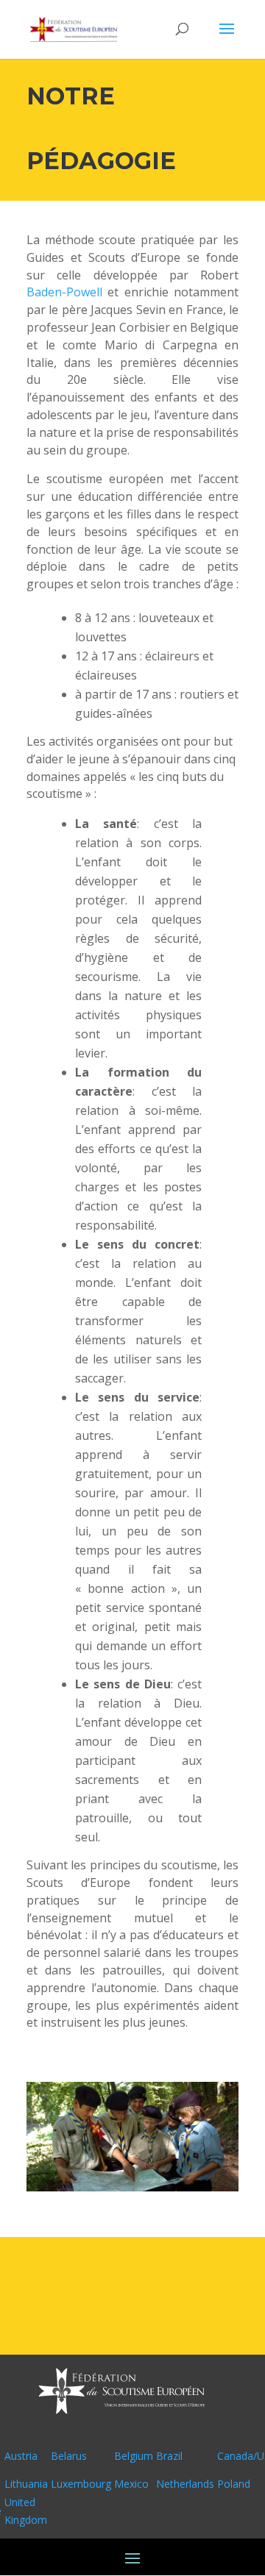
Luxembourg (81, 2484)
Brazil (169, 2456)
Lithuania (26, 2484)
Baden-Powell (64, 292)
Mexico (131, 2484)
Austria (21, 2456)
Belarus (69, 2456)
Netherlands (185, 2484)
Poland (234, 2484)
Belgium (134, 2456)
